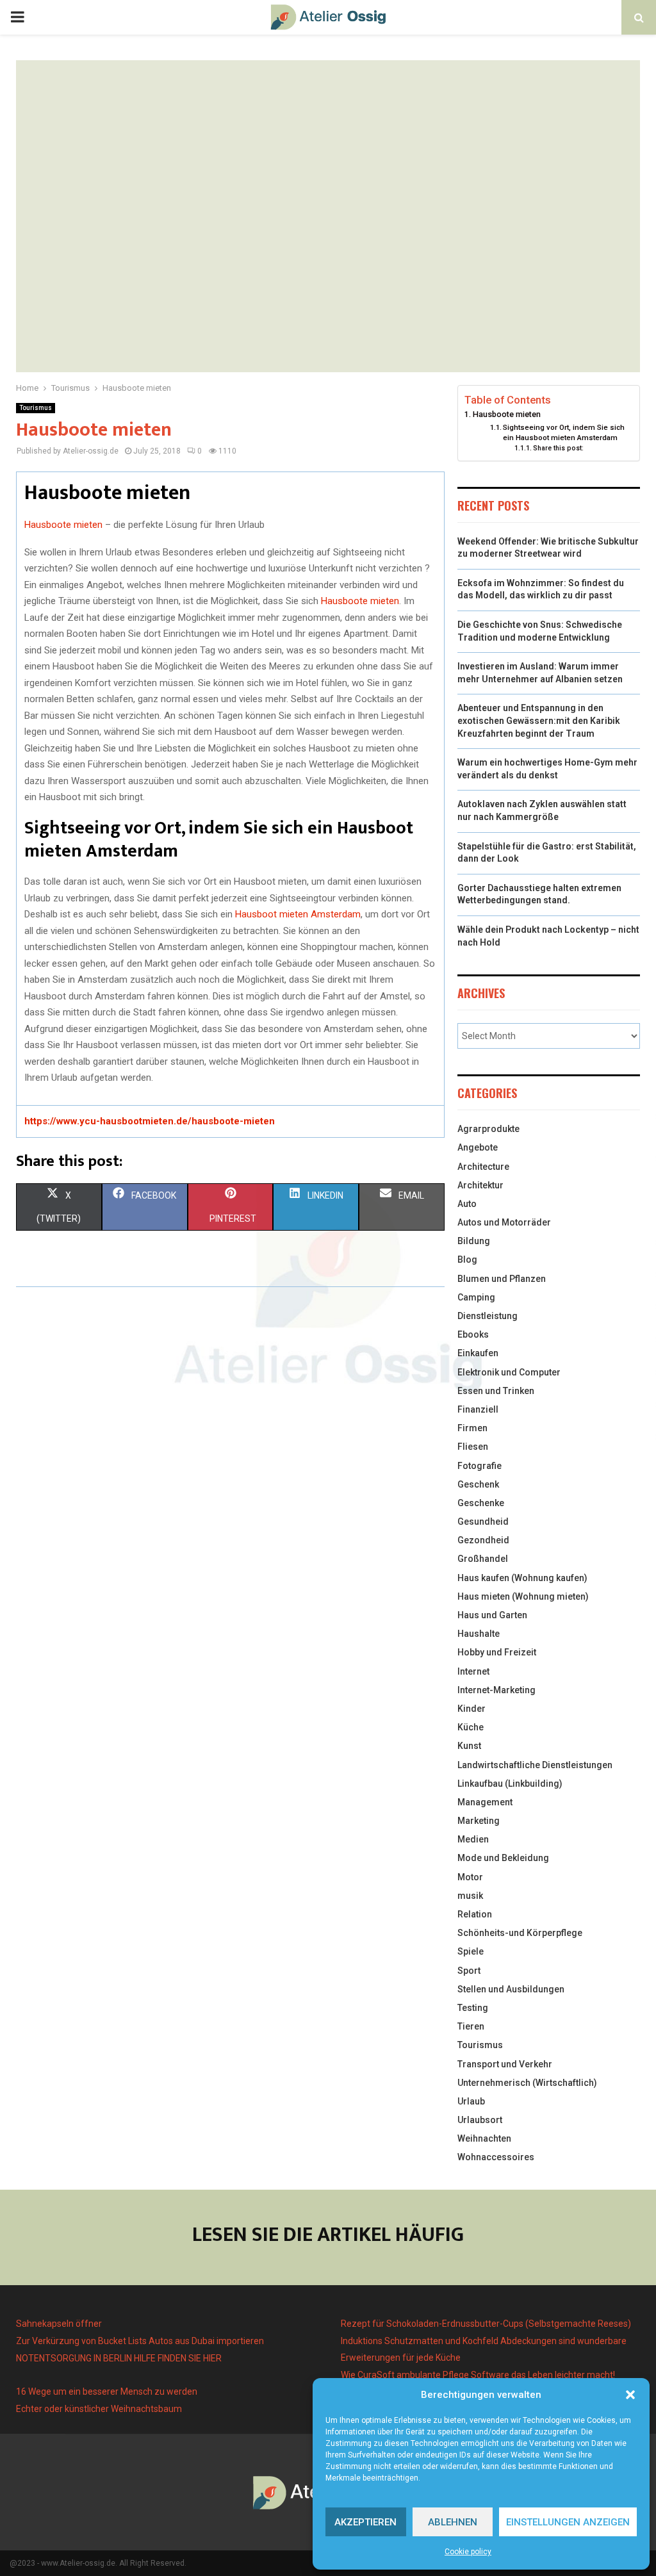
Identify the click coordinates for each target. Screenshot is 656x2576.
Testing (473, 2008)
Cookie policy (468, 2552)
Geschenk (478, 1484)
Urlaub (471, 2101)
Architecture (483, 1167)
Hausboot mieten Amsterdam (298, 914)
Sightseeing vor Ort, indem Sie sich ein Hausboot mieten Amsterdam (564, 432)
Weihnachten (484, 2138)
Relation (475, 1914)
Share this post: (558, 448)
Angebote (478, 1147)
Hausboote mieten (63, 525)
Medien (473, 1839)
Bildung (474, 1241)
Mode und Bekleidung (503, 1858)
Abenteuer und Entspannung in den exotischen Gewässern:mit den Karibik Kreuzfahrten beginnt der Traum (539, 720)
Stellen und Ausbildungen (511, 1989)
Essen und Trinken (496, 1391)
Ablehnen (453, 2522)
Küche (471, 1727)
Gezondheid (483, 1540)
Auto (467, 1204)
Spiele (471, 1951)
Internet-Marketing (496, 1690)
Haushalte (479, 1634)
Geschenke (481, 1503)
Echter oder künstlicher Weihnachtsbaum (99, 2409)
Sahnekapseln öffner (59, 2324)
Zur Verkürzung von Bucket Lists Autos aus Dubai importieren (140, 2341)
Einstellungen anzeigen (568, 2522)
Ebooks (473, 1334)
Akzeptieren (365, 2522)
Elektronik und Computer (509, 1372)
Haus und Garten (492, 1615)
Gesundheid (483, 1522)
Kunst (469, 1746)
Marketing (479, 1821)
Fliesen (473, 1447)
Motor (470, 1877)
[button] (630, 2395)
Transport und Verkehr (505, 2064)
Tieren (471, 2026)
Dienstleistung (488, 1316)
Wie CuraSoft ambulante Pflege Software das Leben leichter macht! (478, 2375)
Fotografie (480, 1466)
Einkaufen (478, 1353)
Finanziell (478, 1409)
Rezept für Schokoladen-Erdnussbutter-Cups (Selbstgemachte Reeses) (486, 2324)
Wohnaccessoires (496, 2157)
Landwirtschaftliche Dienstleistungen (535, 1765)
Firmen (472, 1428)
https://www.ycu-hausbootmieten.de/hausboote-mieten (150, 1121)
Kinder (471, 1709)
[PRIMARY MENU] (17, 17)
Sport (469, 1971)
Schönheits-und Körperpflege (520, 1933)
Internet (473, 1671)
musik (470, 1896)
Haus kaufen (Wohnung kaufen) (522, 1578)
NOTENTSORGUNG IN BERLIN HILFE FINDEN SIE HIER (119, 2358)
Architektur (480, 1185)
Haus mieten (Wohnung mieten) (523, 1596)
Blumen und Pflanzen (502, 1279)
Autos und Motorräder (504, 1222)
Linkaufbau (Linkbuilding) (510, 1784)
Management (485, 1802)
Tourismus (36, 408)
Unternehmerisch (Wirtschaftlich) (527, 2083)
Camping (476, 1297)
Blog (467, 1259)
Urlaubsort (480, 2120)
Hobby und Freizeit (497, 1652)
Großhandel (483, 1559)
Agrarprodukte (488, 1129)
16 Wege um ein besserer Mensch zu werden (107, 2391)
